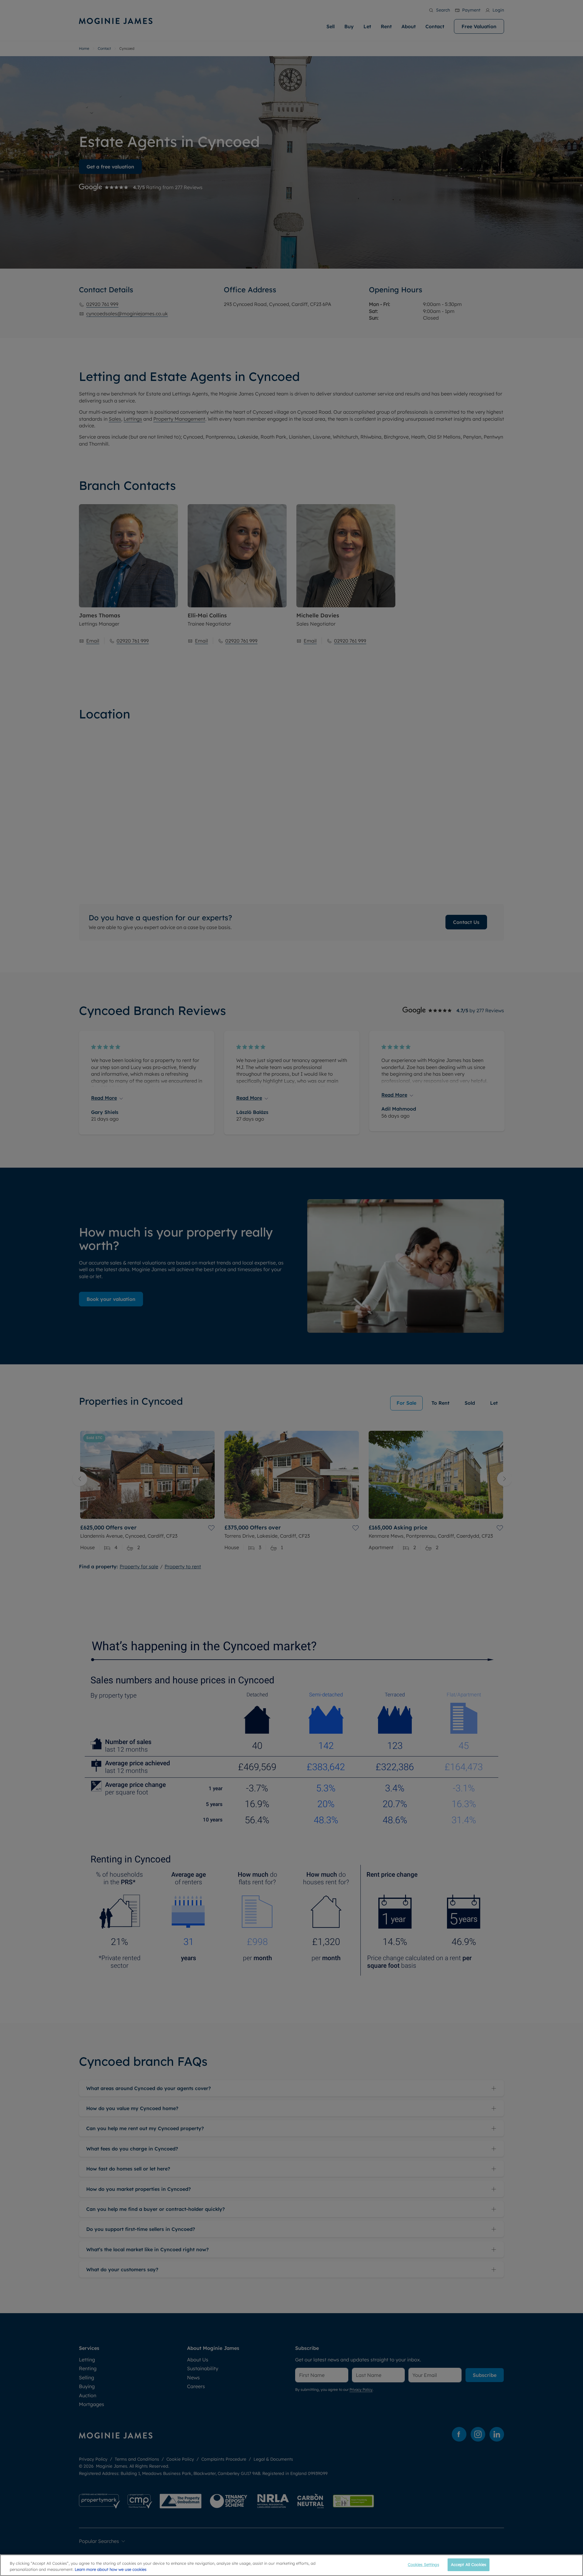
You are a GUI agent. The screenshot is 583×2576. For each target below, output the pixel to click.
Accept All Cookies (469, 2564)
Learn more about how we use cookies (111, 2569)
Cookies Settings (423, 2564)
